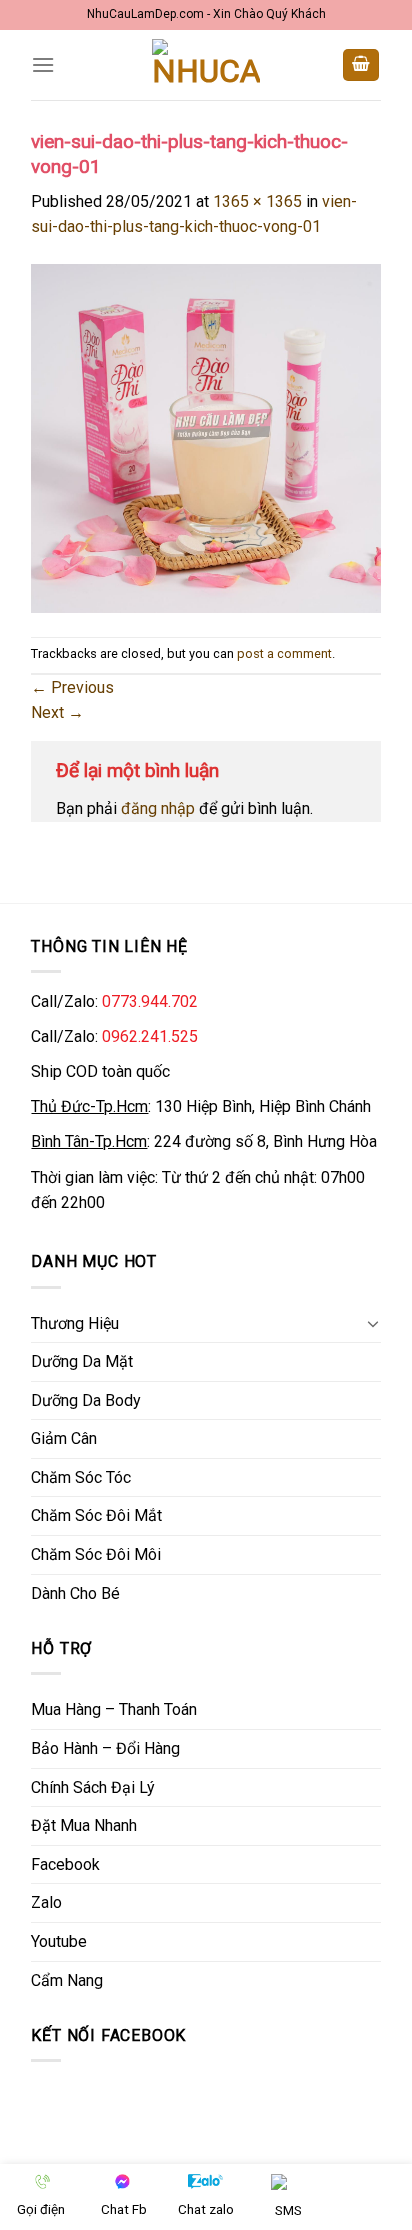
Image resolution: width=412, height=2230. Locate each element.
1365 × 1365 (257, 201)
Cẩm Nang (67, 1980)
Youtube (59, 1941)
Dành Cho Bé (75, 1593)
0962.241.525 (150, 1036)
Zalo (46, 1902)
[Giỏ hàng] (361, 65)
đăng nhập (158, 808)
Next (57, 712)
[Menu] (43, 64)
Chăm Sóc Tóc (81, 1477)
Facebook (65, 1864)
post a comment (284, 653)
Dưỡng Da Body (86, 1400)
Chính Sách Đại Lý (93, 1787)
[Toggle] (373, 1323)
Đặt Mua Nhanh (84, 1825)
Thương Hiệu (75, 1323)
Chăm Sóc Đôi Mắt (96, 1515)
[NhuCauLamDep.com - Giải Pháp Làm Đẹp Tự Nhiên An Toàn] (206, 65)
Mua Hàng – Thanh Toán (114, 1709)
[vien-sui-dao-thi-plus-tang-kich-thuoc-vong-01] (205, 437)
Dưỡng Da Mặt (82, 1361)
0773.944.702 (150, 1001)
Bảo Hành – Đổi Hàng (105, 1748)
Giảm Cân (64, 1438)
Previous (72, 687)
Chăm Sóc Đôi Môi (96, 1554)
